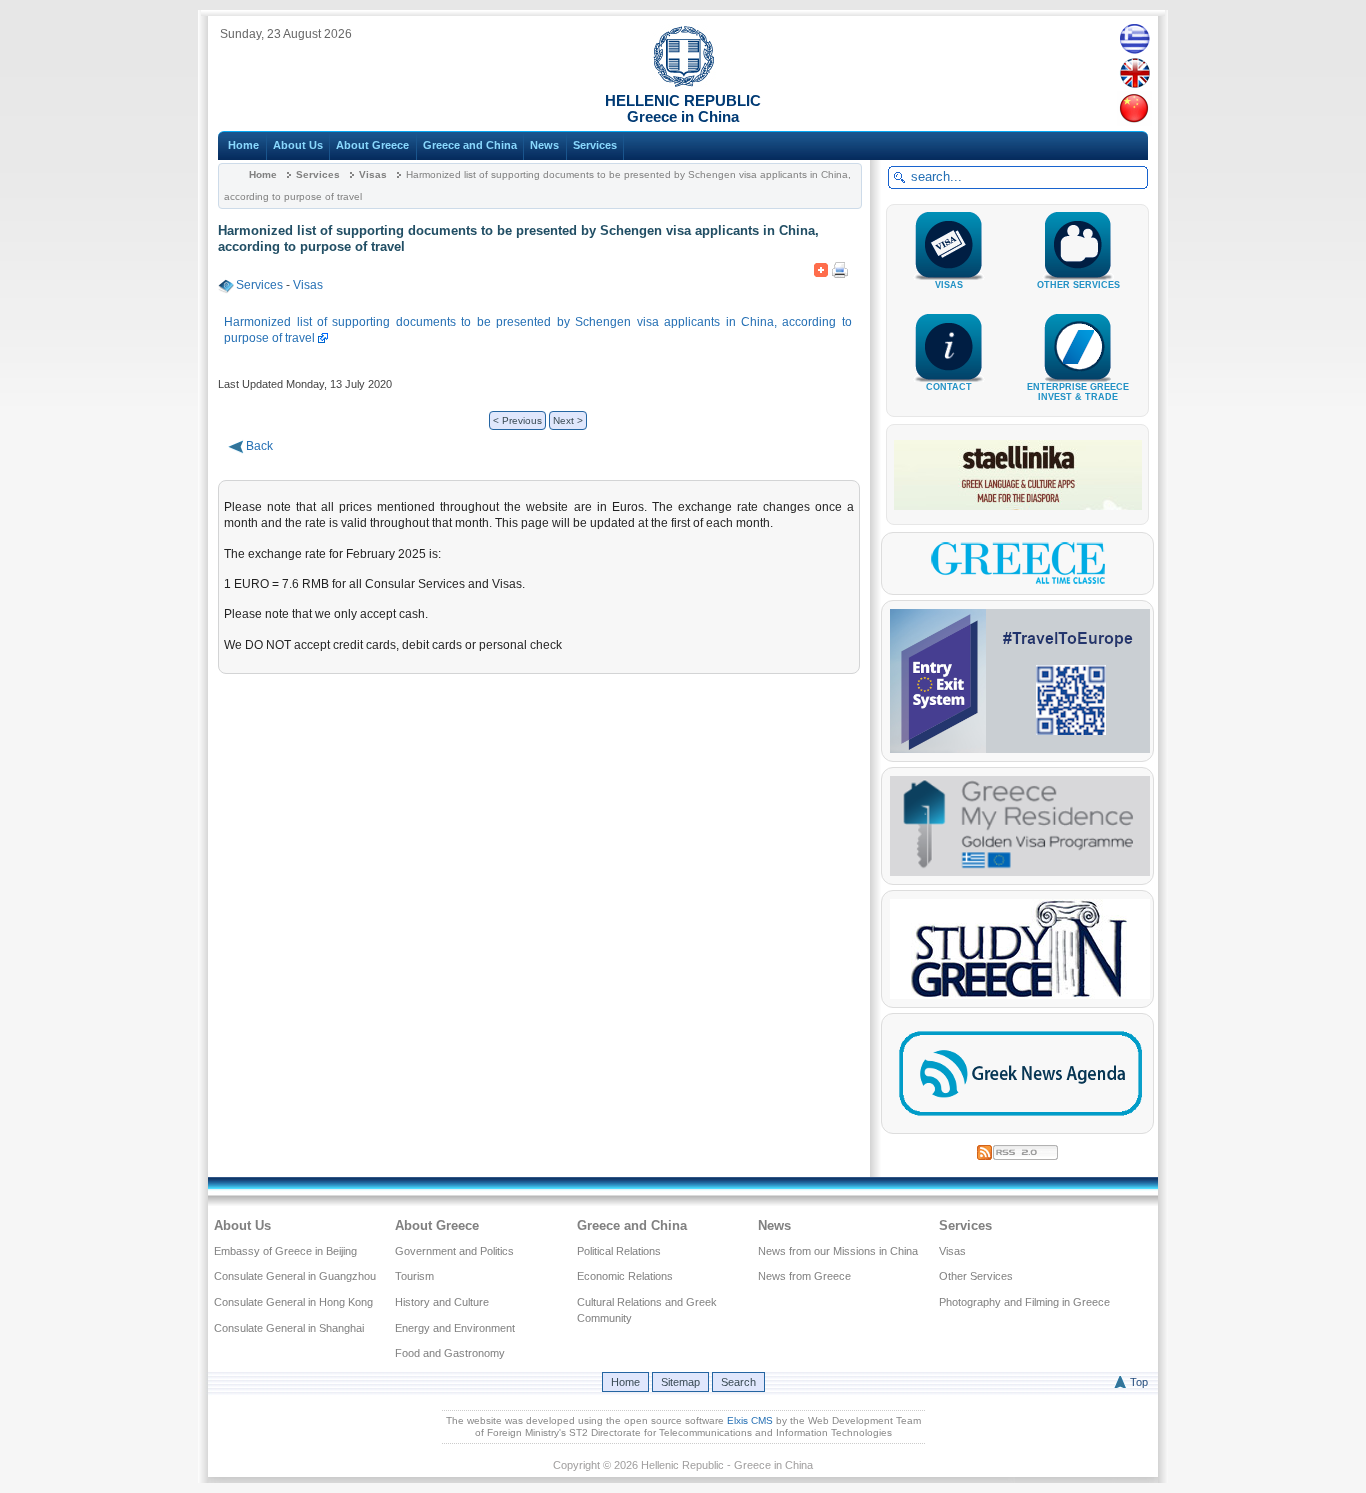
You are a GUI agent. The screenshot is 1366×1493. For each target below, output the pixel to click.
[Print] (840, 266)
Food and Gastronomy (450, 1353)
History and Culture (442, 1302)
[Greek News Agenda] (1020, 1121)
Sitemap (680, 1382)
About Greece (372, 145)
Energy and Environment (455, 1328)
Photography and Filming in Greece (1024, 1302)
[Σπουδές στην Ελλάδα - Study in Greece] (1020, 995)
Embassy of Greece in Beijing (285, 1251)
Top (1139, 1382)
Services (595, 145)
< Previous (517, 420)
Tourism (414, 1276)
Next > (568, 420)
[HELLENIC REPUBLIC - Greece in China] (683, 83)
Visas (373, 174)
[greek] (1134, 38)
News (544, 145)
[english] (1134, 73)
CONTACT (949, 387)
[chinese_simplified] (1134, 108)
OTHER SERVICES (1078, 285)
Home (243, 145)
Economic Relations (625, 1276)
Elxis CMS (750, 1420)
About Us (298, 145)
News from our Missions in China (838, 1251)
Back (259, 446)
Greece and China (470, 145)
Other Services (976, 1276)
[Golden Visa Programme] (1020, 872)
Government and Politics (454, 1251)
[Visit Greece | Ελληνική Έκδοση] (1018, 582)
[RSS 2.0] (1017, 1149)
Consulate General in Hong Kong (293, 1302)
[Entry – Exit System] (1020, 749)
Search (738, 1382)
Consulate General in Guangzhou (295, 1276)
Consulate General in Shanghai (289, 1328)
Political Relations (619, 1251)
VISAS (949, 285)
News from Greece (804, 1276)
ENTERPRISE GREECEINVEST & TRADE (1078, 392)
